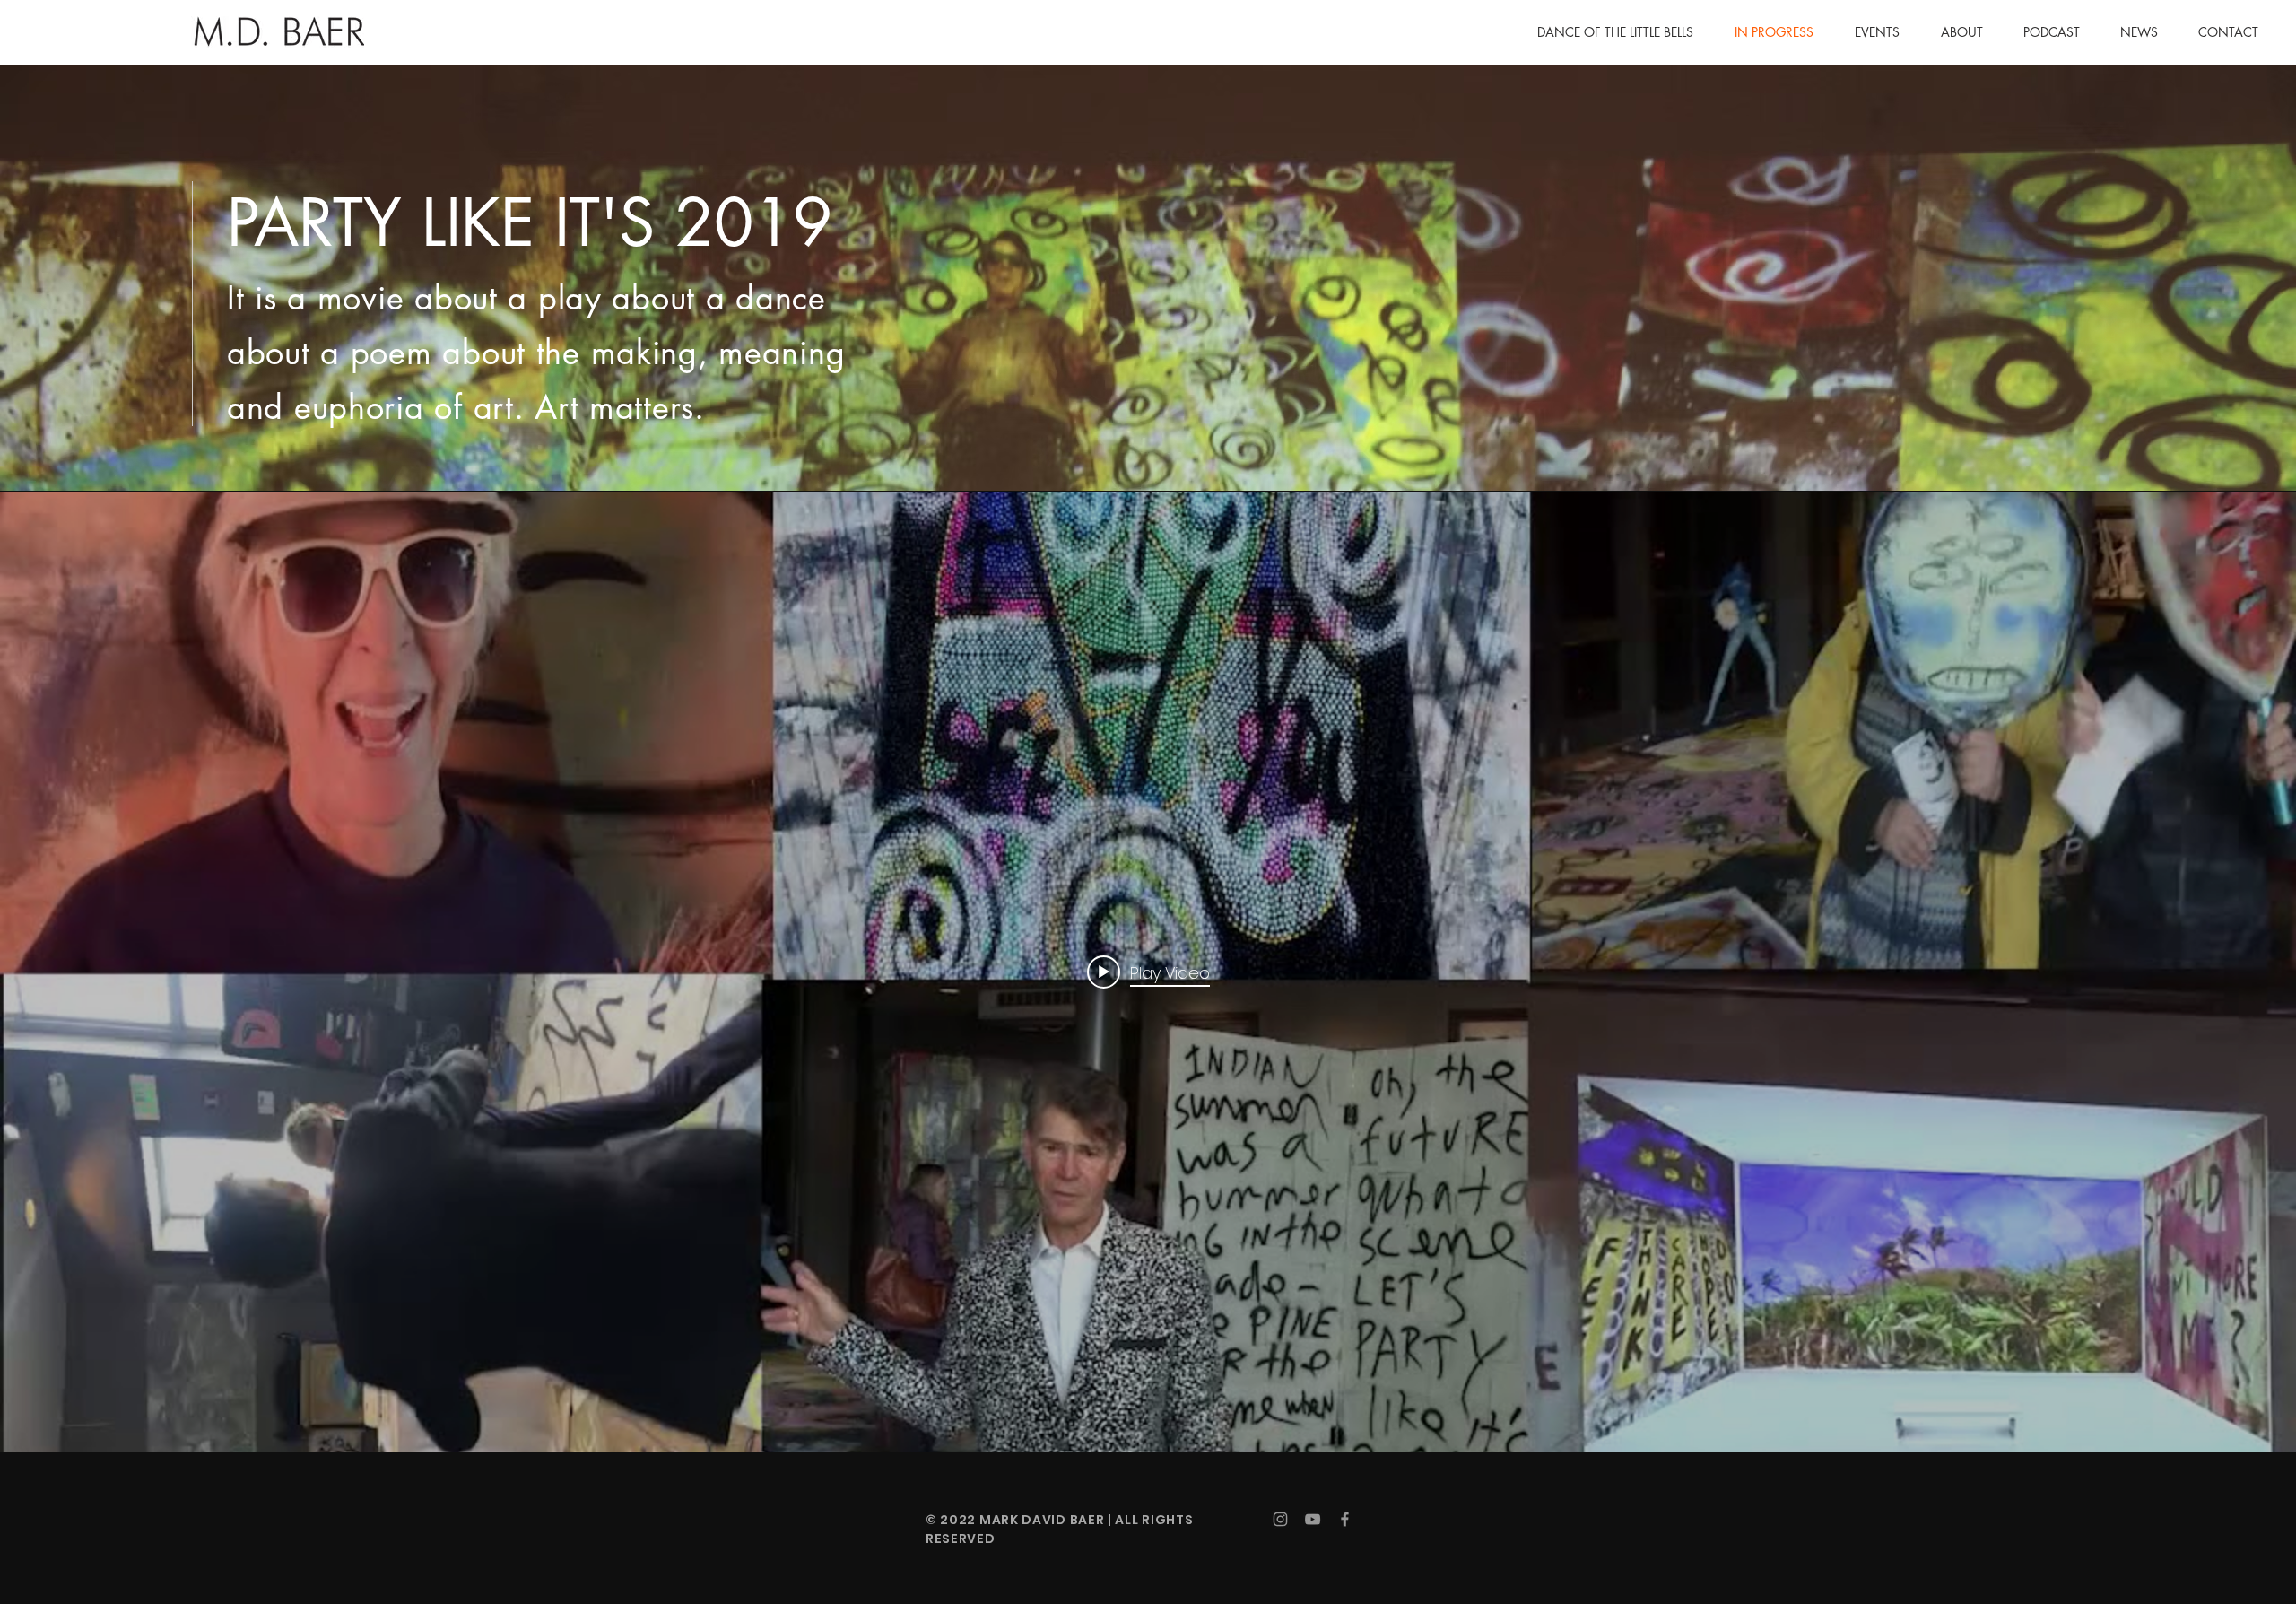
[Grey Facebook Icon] (1345, 1519)
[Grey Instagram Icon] (1280, 1519)
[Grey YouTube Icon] (1313, 1519)
